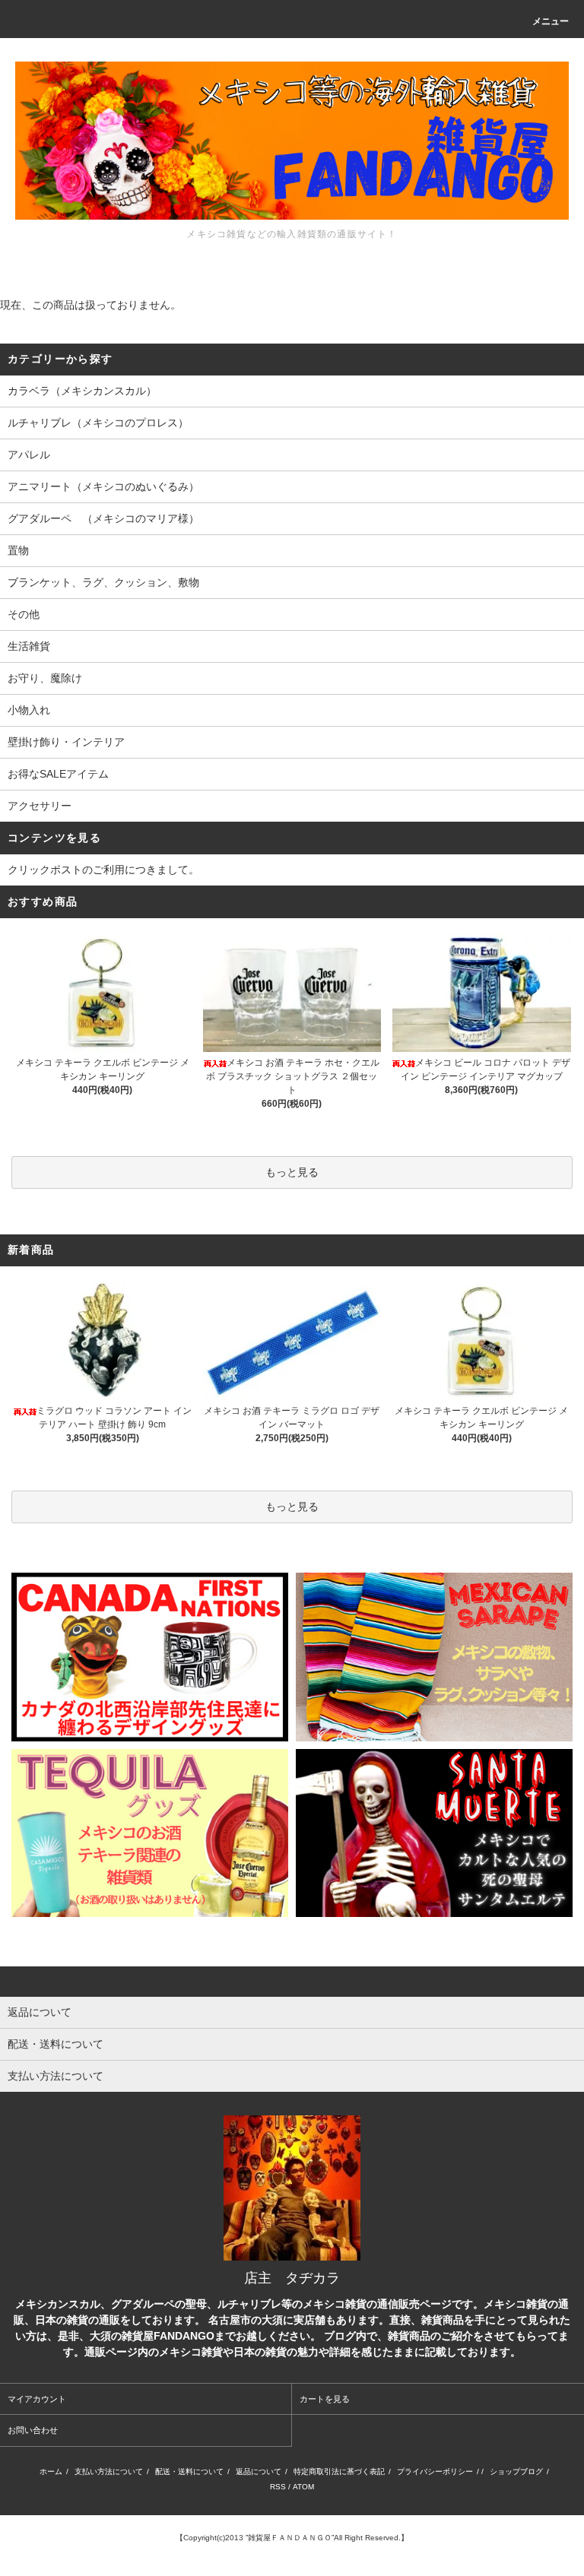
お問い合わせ (33, 2430)
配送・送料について (189, 2471)
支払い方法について (109, 2471)
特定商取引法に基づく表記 (339, 2471)
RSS (278, 2487)
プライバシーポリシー (435, 2471)
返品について (259, 2471)
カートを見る (325, 2399)
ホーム (51, 2471)
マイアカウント (37, 2399)
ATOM (303, 2487)
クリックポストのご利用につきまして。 (103, 870)
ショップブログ (516, 2471)
